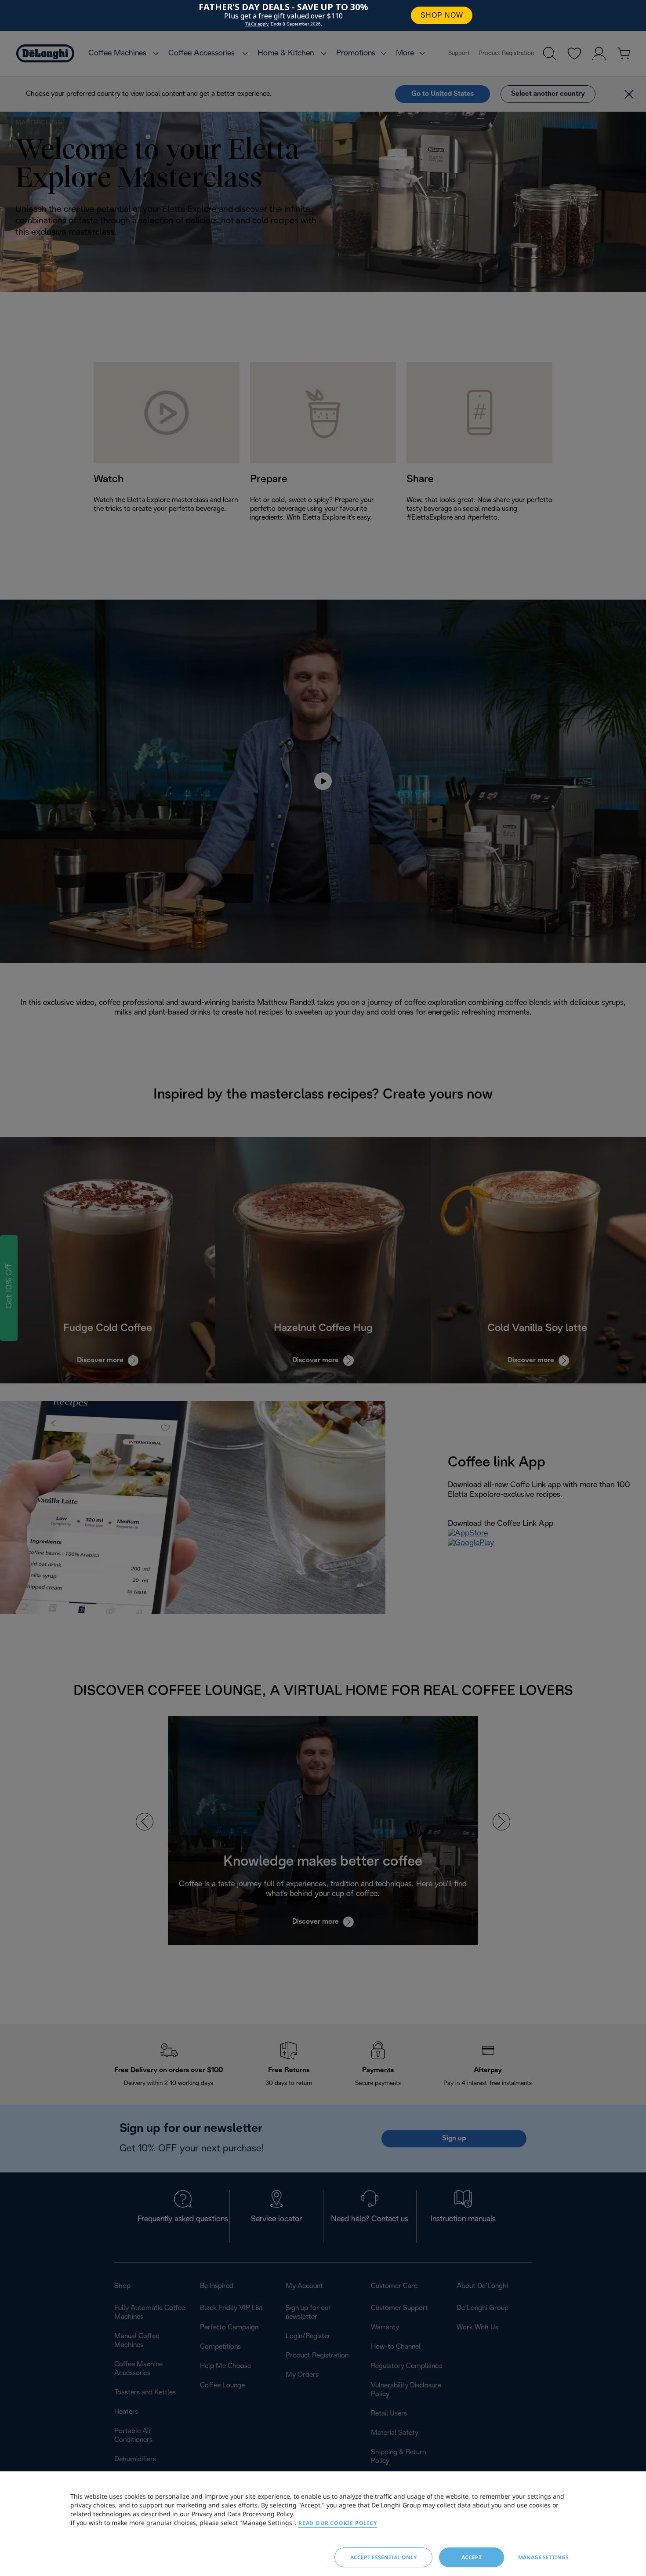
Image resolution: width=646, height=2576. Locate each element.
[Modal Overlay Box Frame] (323, 15)
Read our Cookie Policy (338, 2523)
